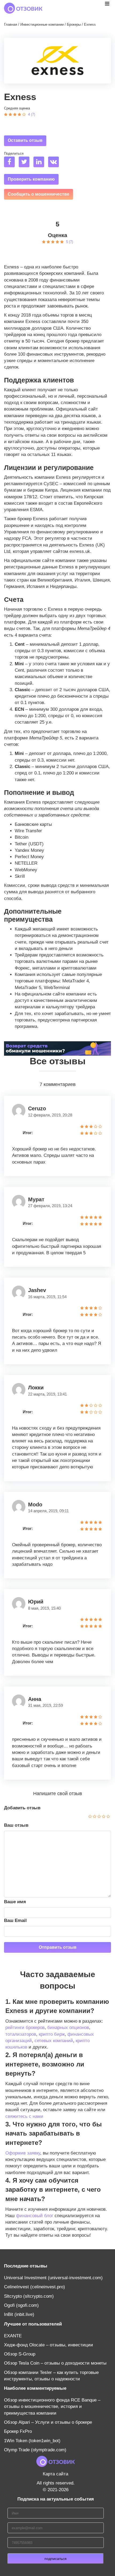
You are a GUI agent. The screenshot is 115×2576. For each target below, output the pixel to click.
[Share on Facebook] (11, 163)
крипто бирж (52, 2034)
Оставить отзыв (25, 140)
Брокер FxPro (18, 2431)
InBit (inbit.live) (19, 2314)
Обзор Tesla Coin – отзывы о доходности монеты (55, 2363)
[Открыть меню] (107, 3)
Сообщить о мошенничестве (39, 194)
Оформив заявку (23, 2153)
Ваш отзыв (16, 1825)
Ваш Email (15, 1920)
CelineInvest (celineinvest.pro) (34, 2287)
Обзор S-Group (20, 2354)
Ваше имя (15, 1902)
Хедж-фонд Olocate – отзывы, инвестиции (49, 2345)
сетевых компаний (54, 2041)
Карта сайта (55, 2474)
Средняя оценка (17, 108)
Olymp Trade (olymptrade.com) (35, 2450)
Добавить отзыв (22, 1808)
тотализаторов (21, 2034)
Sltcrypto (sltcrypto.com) (29, 2296)
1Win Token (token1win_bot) (32, 2441)
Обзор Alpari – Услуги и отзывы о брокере (48, 2422)
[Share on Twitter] (25, 163)
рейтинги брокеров (25, 2028)
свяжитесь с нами (24, 2116)
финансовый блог (35, 2216)
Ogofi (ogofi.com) (21, 2305)
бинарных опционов (68, 2028)
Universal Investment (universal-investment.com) (53, 2278)
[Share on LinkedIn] (40, 163)
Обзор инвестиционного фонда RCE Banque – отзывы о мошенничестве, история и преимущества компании (52, 2407)
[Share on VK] (55, 163)
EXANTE (13, 2336)
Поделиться (14, 153)
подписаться (55, 2559)
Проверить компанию (31, 179)
